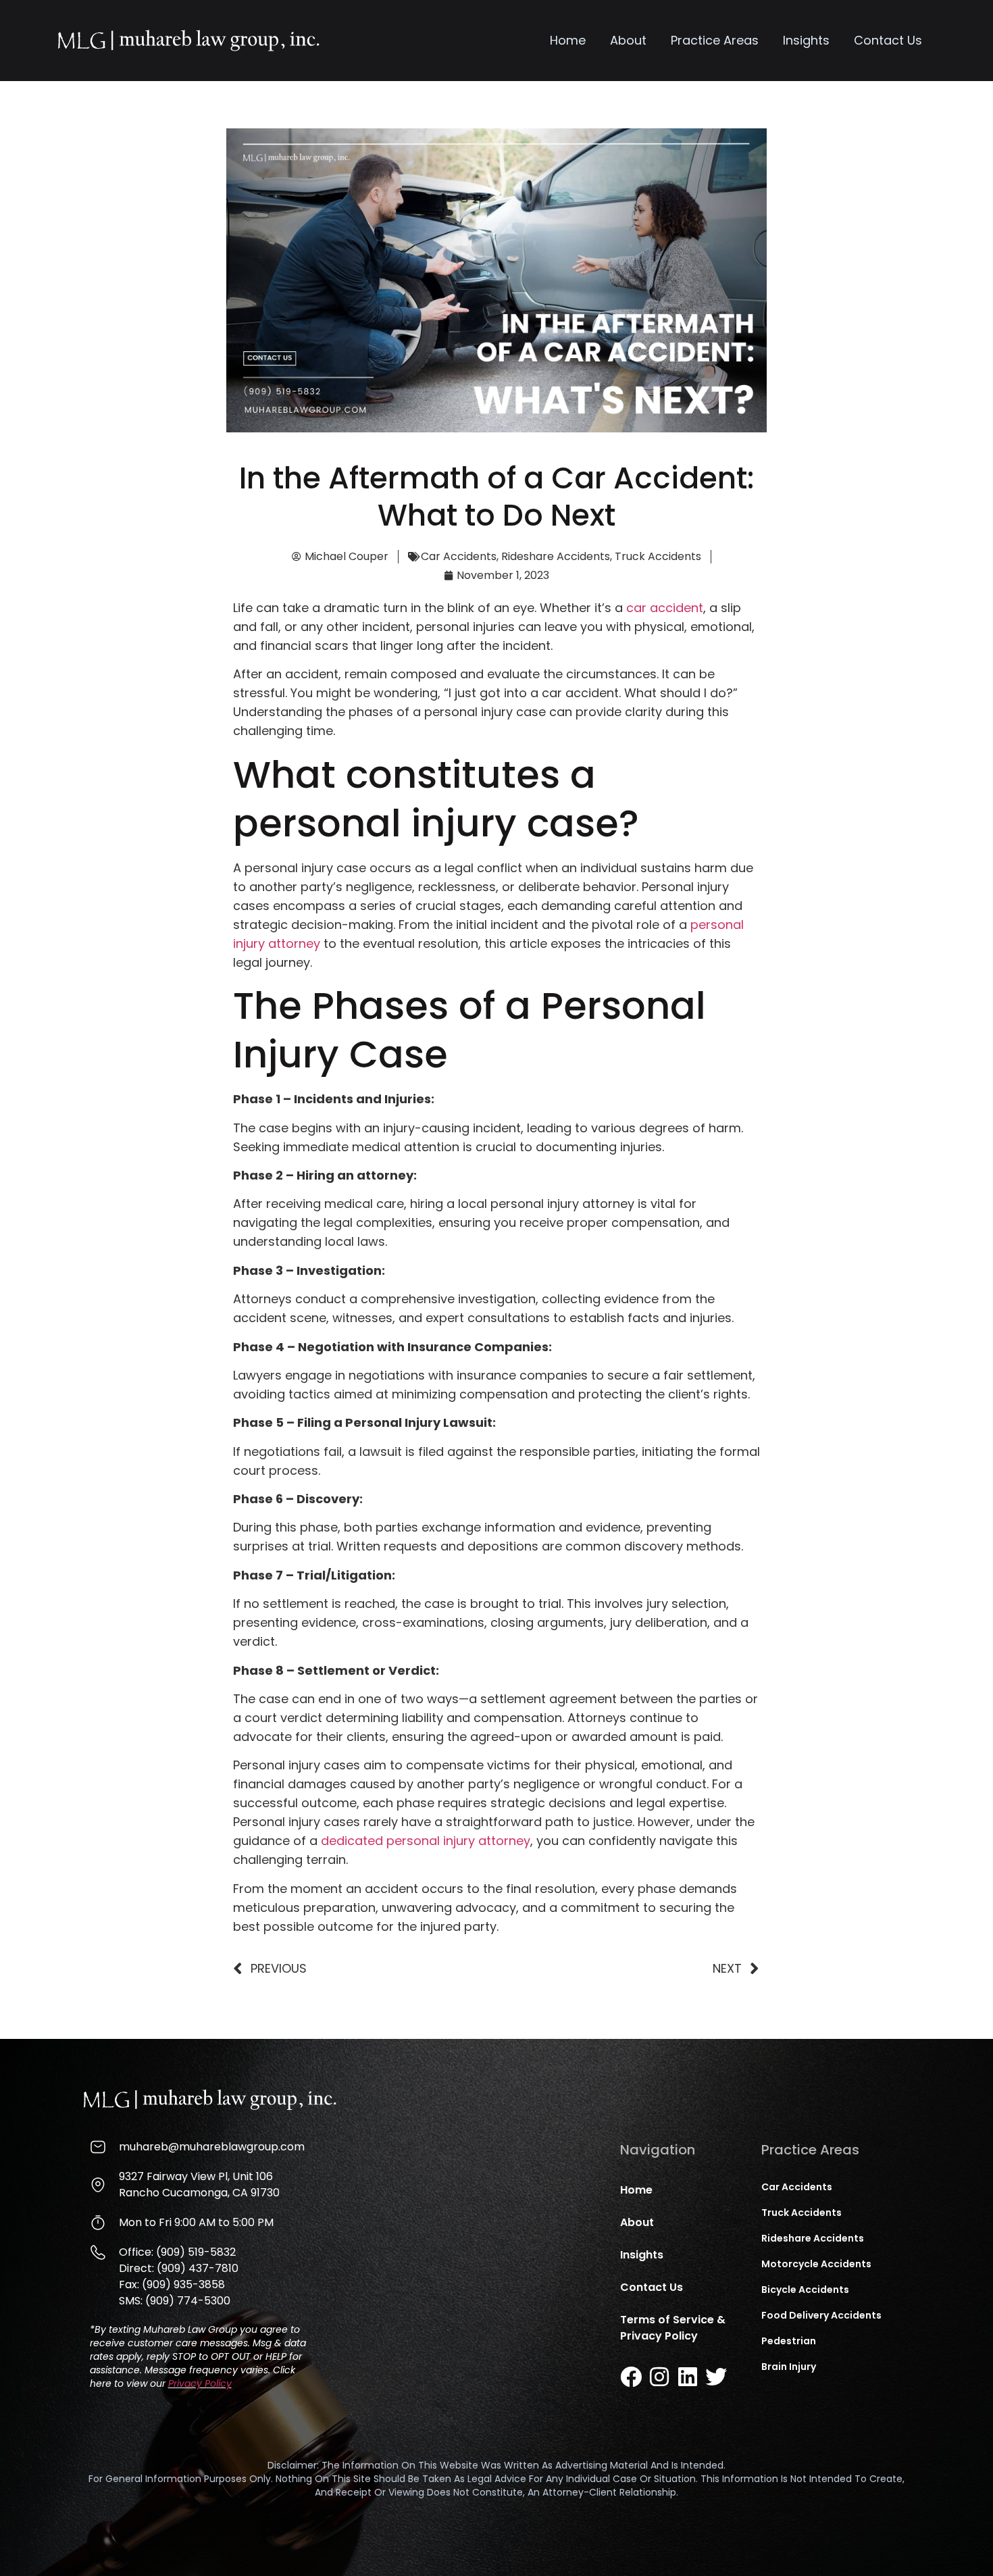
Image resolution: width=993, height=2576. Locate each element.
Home (568, 40)
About (628, 40)
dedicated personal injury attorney (426, 1841)
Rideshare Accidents (556, 556)
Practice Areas (715, 40)
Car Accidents (459, 556)
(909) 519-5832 (196, 2252)
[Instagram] (659, 2377)
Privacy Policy (200, 2383)
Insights (806, 40)
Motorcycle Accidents (816, 2264)
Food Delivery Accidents (821, 2315)
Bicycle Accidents (805, 2290)
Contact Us (888, 40)
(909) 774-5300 (188, 2301)
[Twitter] (716, 2377)
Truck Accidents (658, 556)
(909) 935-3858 (183, 2284)
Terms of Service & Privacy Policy (673, 2328)
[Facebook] (631, 2377)
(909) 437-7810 (198, 2268)
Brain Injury (789, 2367)
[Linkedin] (688, 2377)
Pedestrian (789, 2341)
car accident (665, 608)
